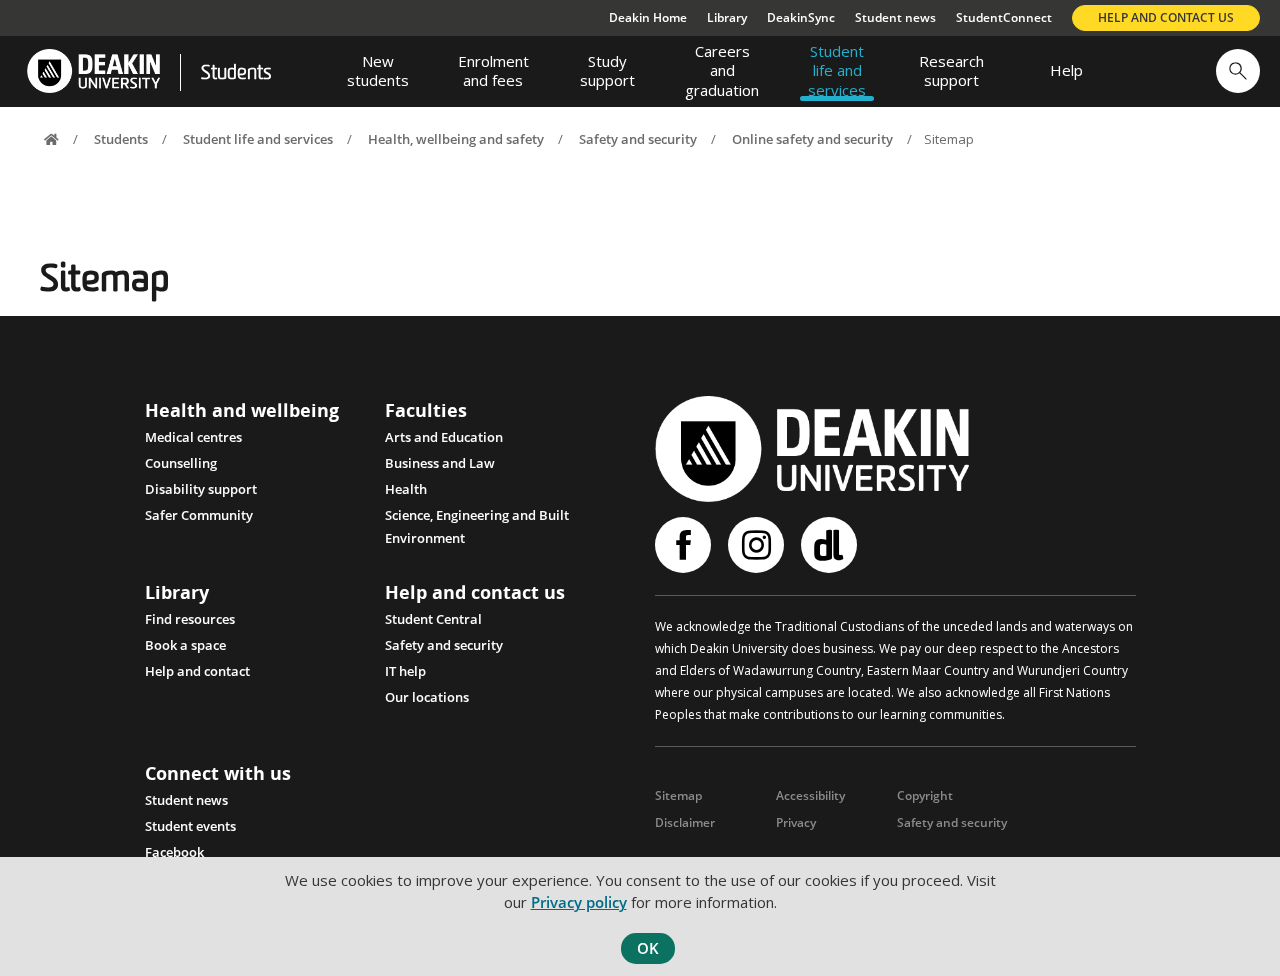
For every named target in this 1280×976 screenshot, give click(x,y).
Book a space (185, 645)
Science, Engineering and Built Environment (477, 517)
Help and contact (197, 671)
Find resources (190, 619)
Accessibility (810, 795)
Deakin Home (648, 17)
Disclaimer (685, 822)
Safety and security (638, 139)
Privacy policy (579, 902)
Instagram (758, 545)
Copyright (925, 795)
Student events (190, 826)
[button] (1238, 71)
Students (236, 74)
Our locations (427, 697)
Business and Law (440, 463)
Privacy (796, 822)
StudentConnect (1004, 17)
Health (406, 489)
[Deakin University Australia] (92, 71)
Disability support (201, 489)
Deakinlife (831, 545)
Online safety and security (812, 139)
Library (727, 17)
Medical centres (193, 437)
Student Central (433, 619)
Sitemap (678, 795)
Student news (895, 17)
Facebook (174, 852)
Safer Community (199, 515)
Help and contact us (1166, 17)
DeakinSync (801, 17)
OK (648, 948)
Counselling (181, 463)
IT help (405, 671)
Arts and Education (444, 437)
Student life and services (258, 139)
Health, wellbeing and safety (456, 139)
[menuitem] (378, 71)
